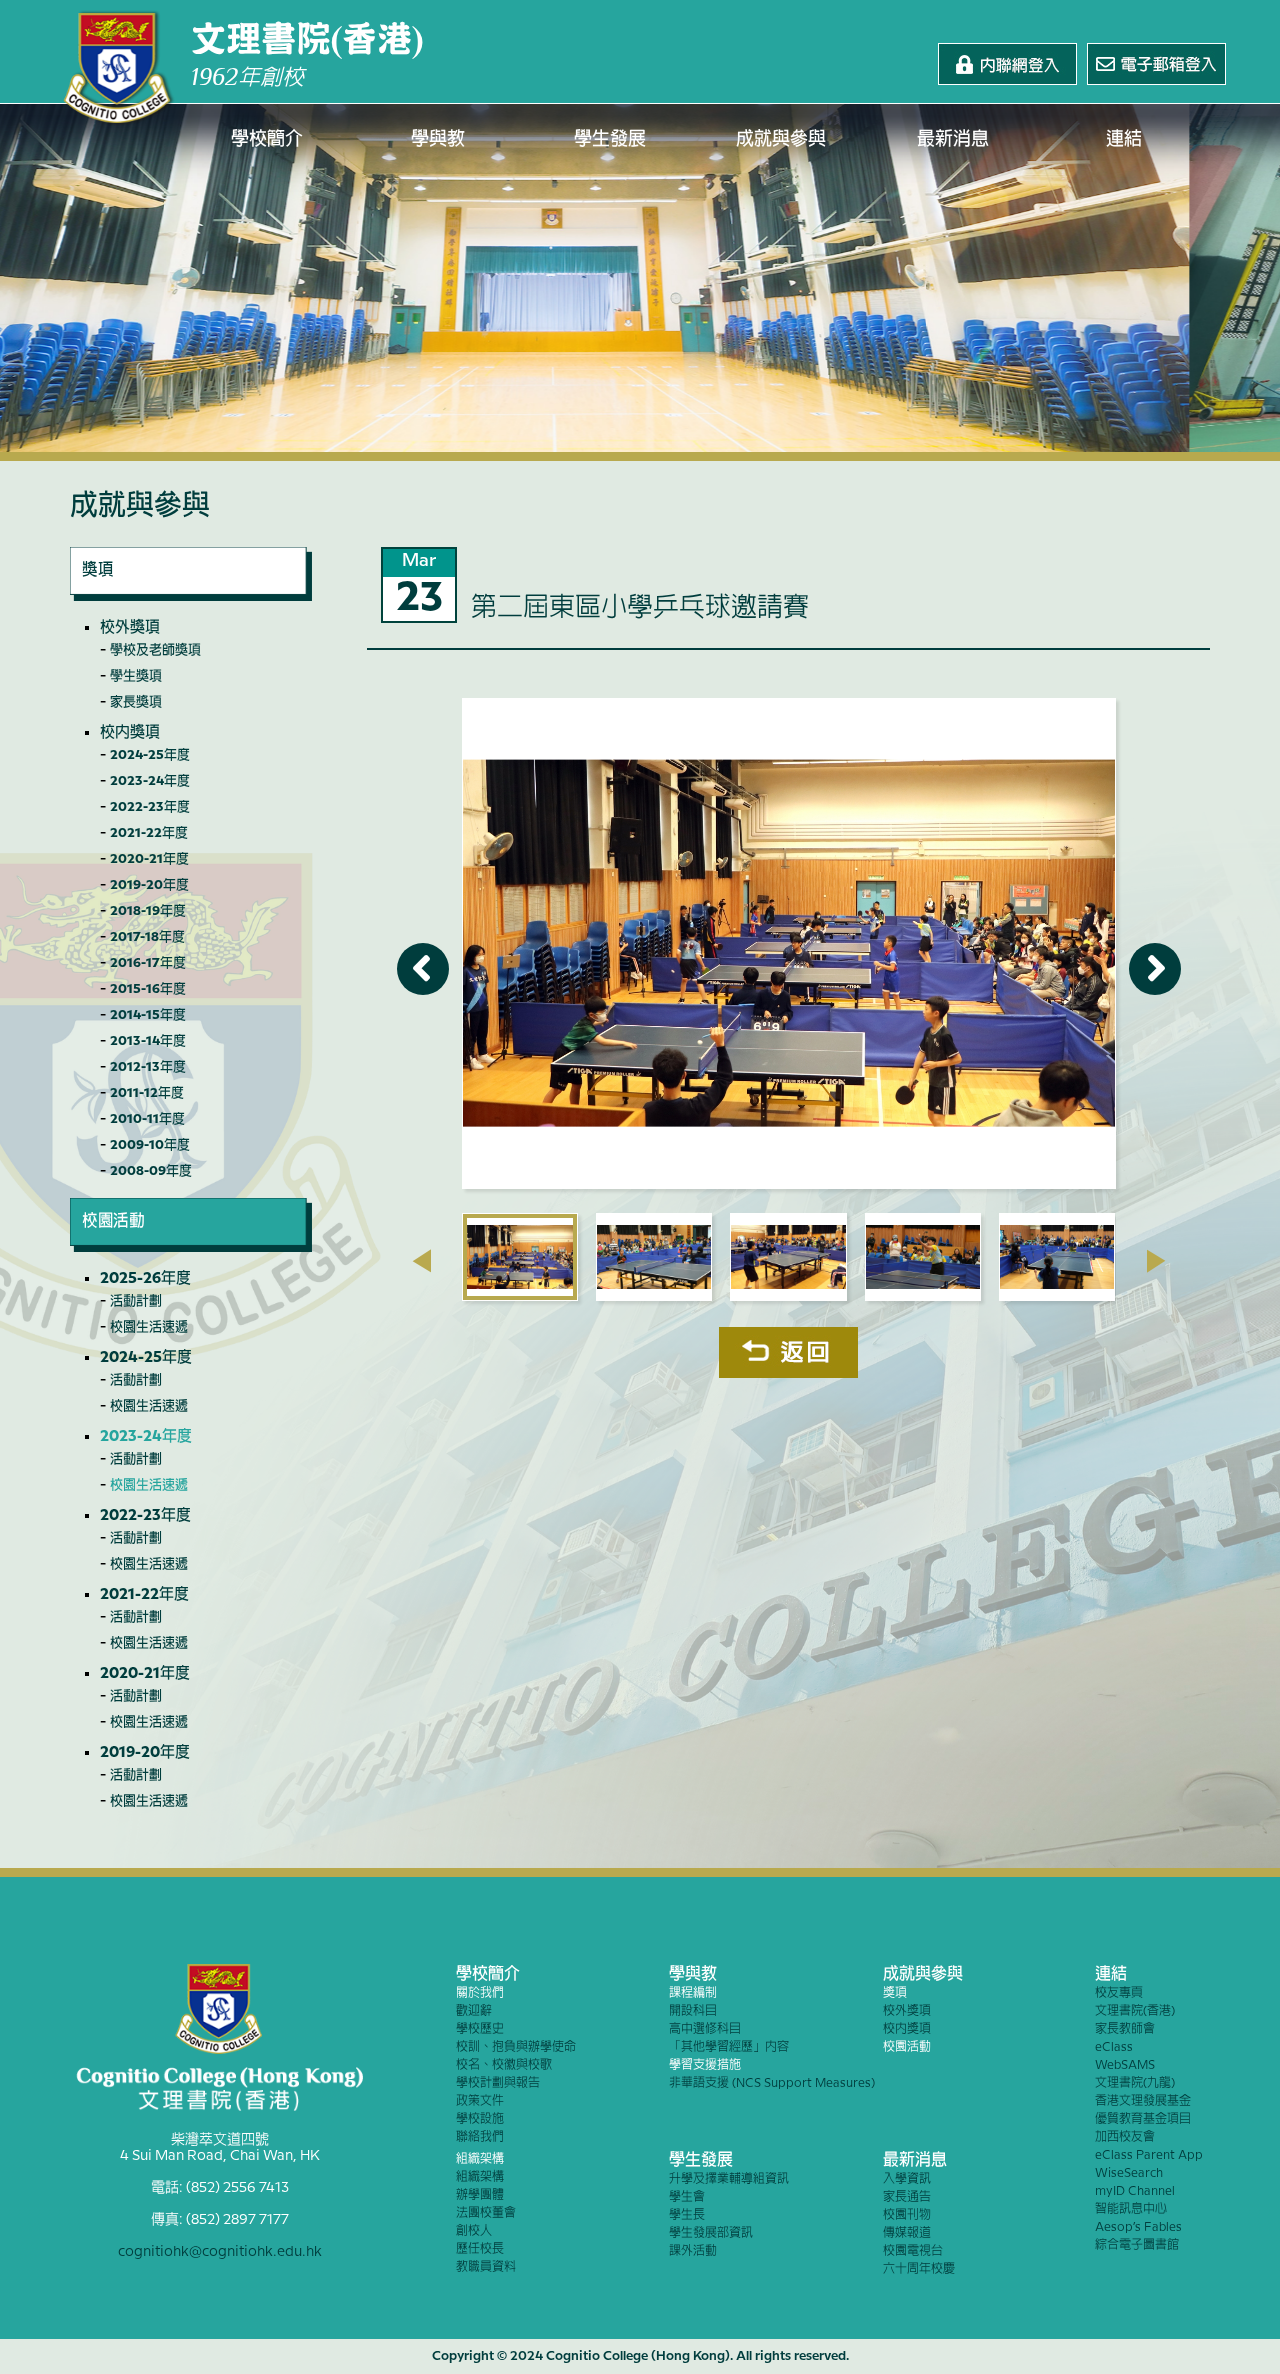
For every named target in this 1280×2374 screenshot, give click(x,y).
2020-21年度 (149, 859)
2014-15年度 (148, 1015)
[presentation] (421, 1261)
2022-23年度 (150, 807)
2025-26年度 (145, 1279)
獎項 (895, 1993)
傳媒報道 (907, 2233)
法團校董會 (486, 2213)
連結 (1124, 139)
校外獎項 (130, 628)
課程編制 (693, 1993)
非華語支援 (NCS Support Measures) (772, 2083)
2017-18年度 (147, 937)
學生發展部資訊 (711, 2233)
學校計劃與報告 (498, 2083)
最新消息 (953, 139)
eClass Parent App (1149, 2155)
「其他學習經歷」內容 (729, 2047)
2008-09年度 (151, 1171)
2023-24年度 (150, 781)
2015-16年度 (148, 989)
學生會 (687, 2197)
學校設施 (480, 2119)
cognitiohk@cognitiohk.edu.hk (220, 2252)
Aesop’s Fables (1138, 2227)
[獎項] (191, 596)
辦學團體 (480, 2195)
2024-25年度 (150, 755)
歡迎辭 (474, 2011)
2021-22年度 (149, 833)
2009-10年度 (150, 1145)
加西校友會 (1125, 2137)
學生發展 (610, 139)
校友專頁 (1119, 1993)
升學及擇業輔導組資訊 (729, 2179)
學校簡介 (267, 139)
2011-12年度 (147, 1093)
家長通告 (907, 2197)
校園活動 (907, 2047)
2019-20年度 (149, 885)
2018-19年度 (148, 911)
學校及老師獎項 (155, 650)
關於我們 (480, 1993)
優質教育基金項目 (1143, 2119)
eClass (1114, 2047)
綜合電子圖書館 (1137, 2245)
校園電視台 (913, 2251)
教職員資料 (486, 2267)
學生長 (687, 2215)
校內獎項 (130, 733)
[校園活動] (191, 1247)
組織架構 (480, 2159)
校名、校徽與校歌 (504, 2065)
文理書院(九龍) (1135, 2083)
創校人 (474, 2231)
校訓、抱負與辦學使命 (516, 2047)
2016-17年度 (148, 963)
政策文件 (480, 2101)
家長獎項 (136, 702)
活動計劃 (136, 1301)
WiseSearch (1129, 2173)
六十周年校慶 (919, 2269)
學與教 (438, 139)
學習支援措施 (705, 2065)
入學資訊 (907, 2179)
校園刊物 (907, 2215)
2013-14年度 (148, 1041)
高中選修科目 (705, 2029)
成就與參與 (781, 139)
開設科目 (693, 2011)
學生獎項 (136, 676)
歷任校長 (480, 2249)
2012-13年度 (148, 1067)
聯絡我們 (480, 2137)
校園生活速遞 (149, 1327)
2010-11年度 (147, 1119)
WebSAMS (1125, 2065)
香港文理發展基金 (1143, 2101)
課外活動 (693, 2251)
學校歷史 (480, 2029)
